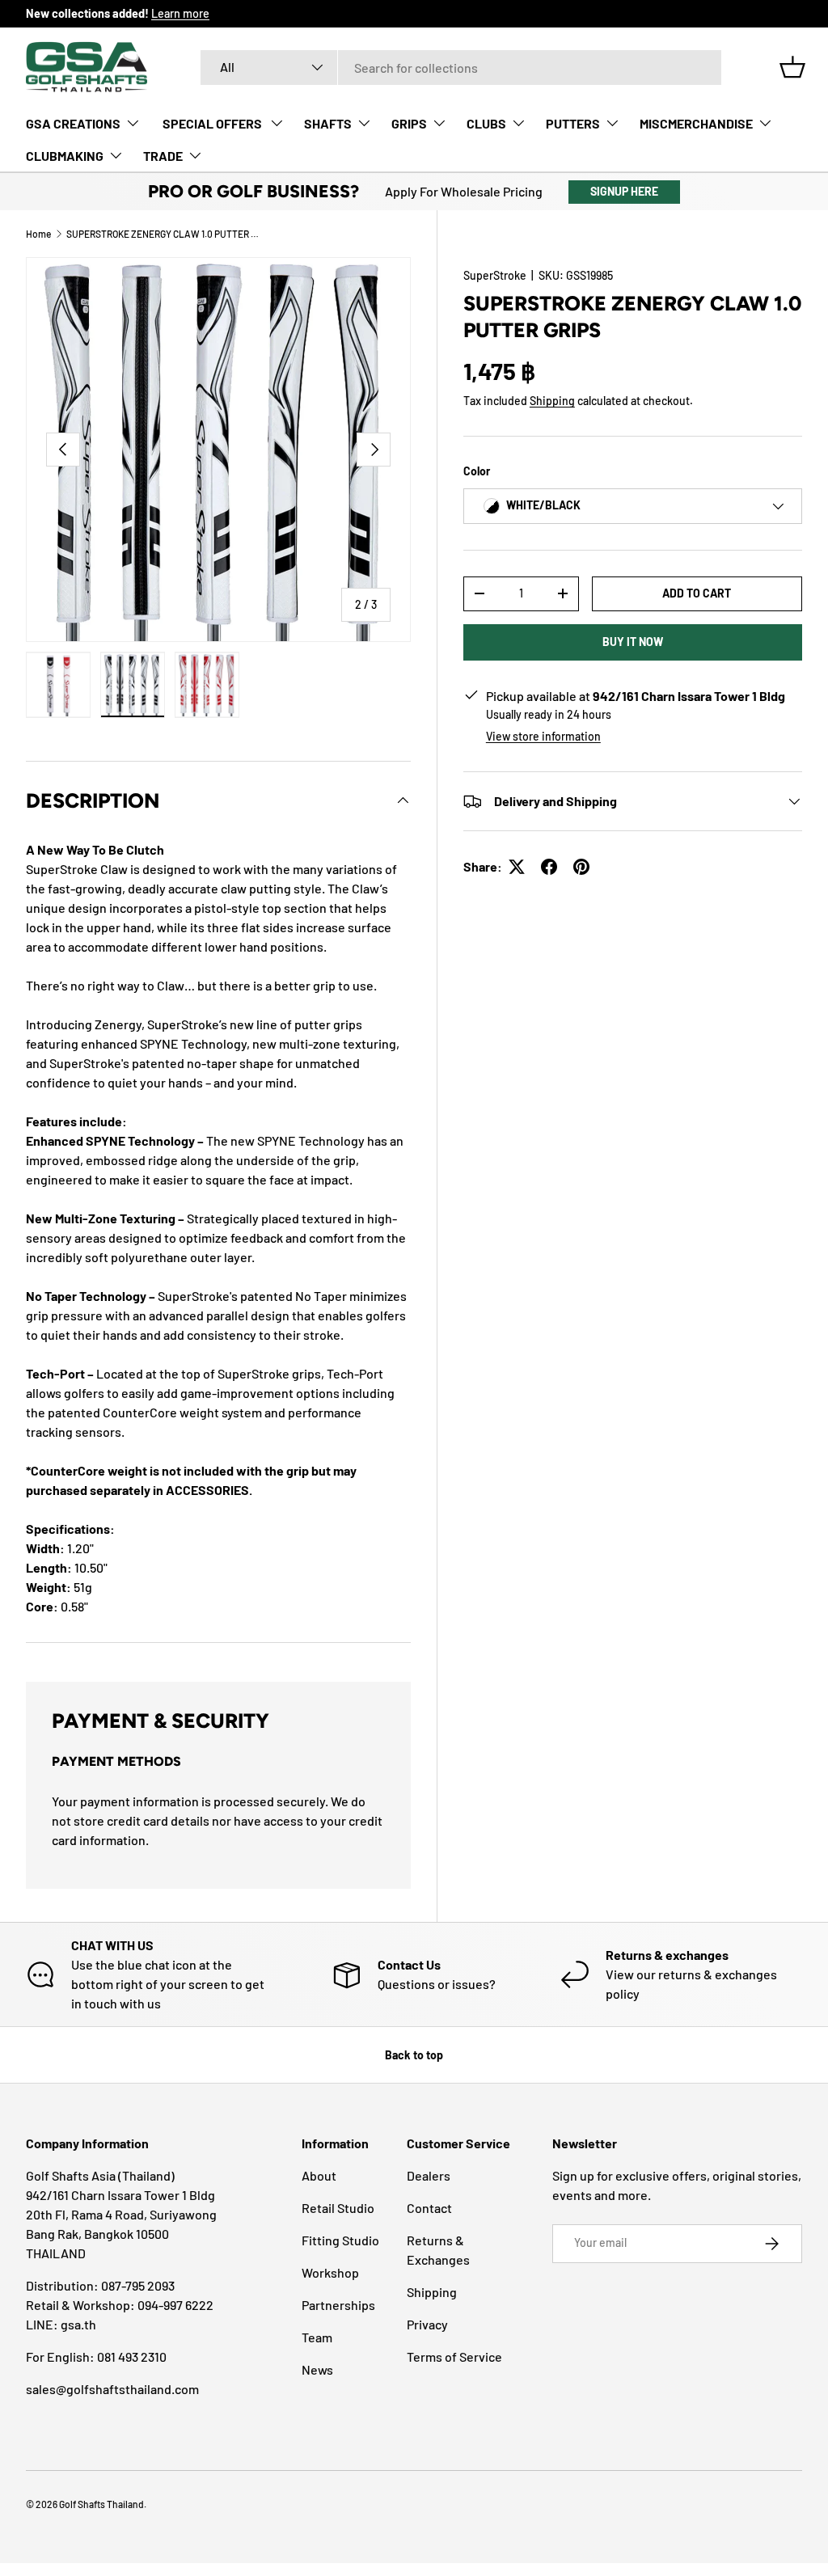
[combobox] (461, 68)
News (317, 2369)
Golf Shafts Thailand (101, 2504)
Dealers (429, 2175)
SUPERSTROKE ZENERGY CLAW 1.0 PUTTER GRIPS (163, 234)
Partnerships (338, 2305)
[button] (792, 67)
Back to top (414, 2055)
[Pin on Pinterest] (581, 867)
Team (317, 2337)
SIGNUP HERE (624, 191)
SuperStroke (495, 275)
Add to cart (697, 593)
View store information (543, 736)
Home (38, 234)
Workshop (330, 2272)
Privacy (427, 2324)
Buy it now (633, 642)
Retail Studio (338, 2208)
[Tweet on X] (517, 867)
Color (477, 471)
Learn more (180, 13)
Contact (429, 2208)
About (319, 2175)
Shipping (552, 401)
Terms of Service (454, 2356)
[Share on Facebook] (549, 867)
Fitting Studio (340, 2240)
